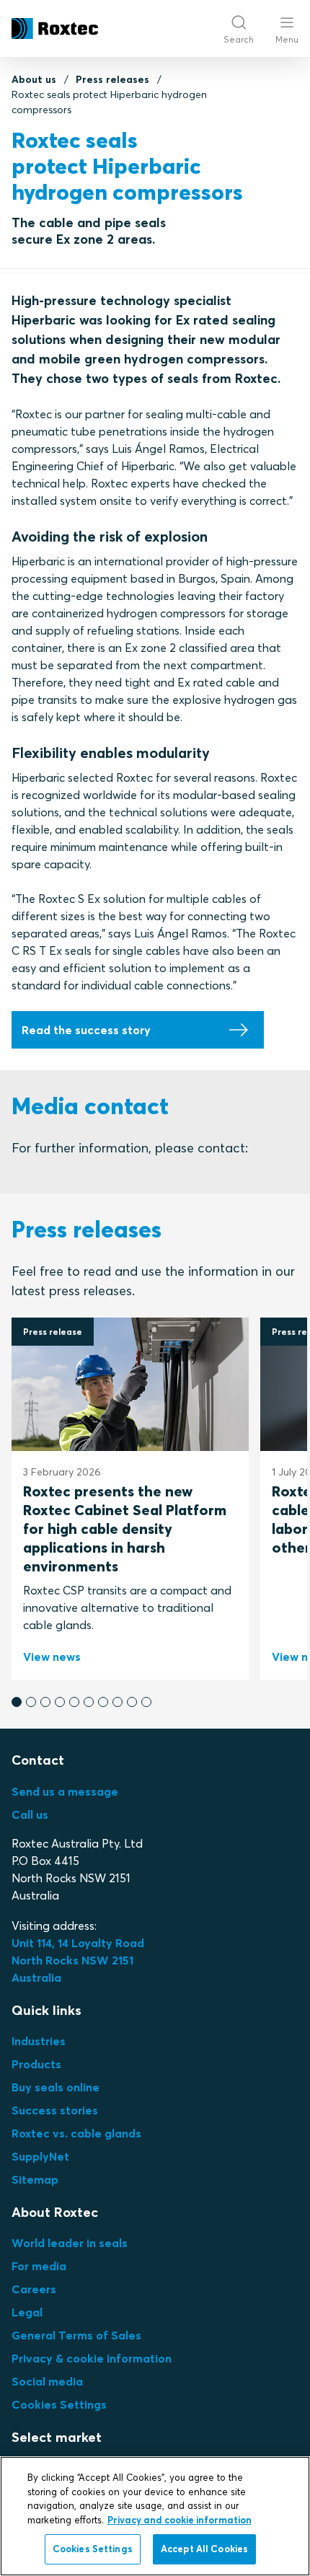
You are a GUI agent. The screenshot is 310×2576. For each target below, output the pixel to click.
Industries (39, 2041)
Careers (34, 2289)
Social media (47, 2381)
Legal (27, 2312)
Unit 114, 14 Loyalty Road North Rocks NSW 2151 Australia (79, 1960)
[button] (17, 1702)
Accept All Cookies (204, 2549)
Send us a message (65, 1791)
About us (34, 79)
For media (39, 2266)
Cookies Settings (59, 2404)
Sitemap (35, 2179)
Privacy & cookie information (92, 2358)
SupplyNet (40, 2156)
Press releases (112, 79)
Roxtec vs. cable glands (76, 2133)
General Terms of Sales (76, 2335)
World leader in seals (70, 2243)
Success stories (55, 2110)
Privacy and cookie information (180, 2520)
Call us (30, 1814)
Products (36, 2064)
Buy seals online (56, 2087)
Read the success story (86, 1030)
